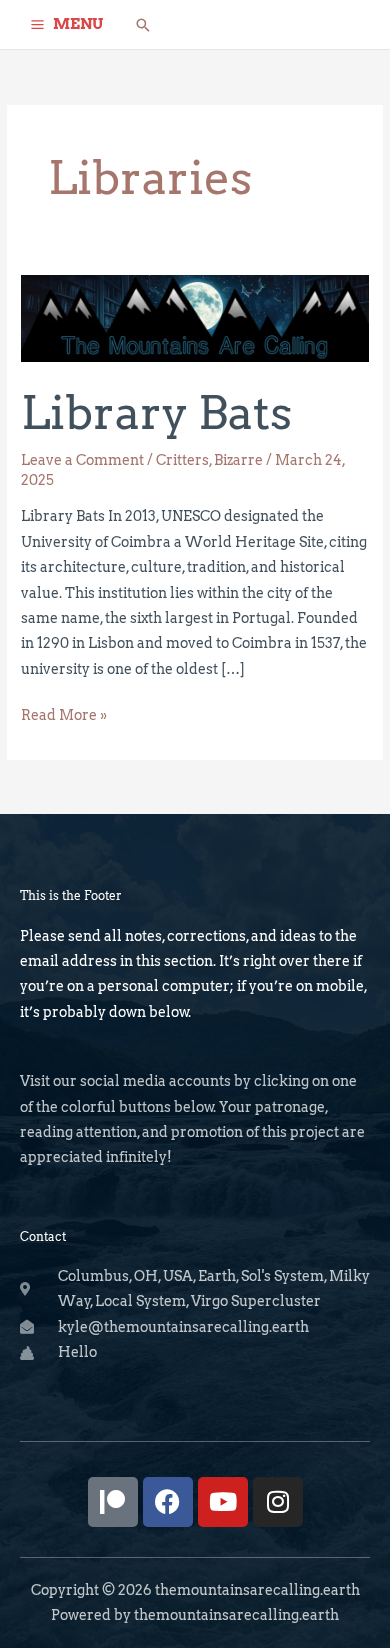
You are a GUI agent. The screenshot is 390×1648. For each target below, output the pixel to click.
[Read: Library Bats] (195, 317)
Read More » (64, 713)
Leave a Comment (82, 460)
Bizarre (238, 460)
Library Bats (156, 412)
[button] (143, 25)
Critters (182, 460)
